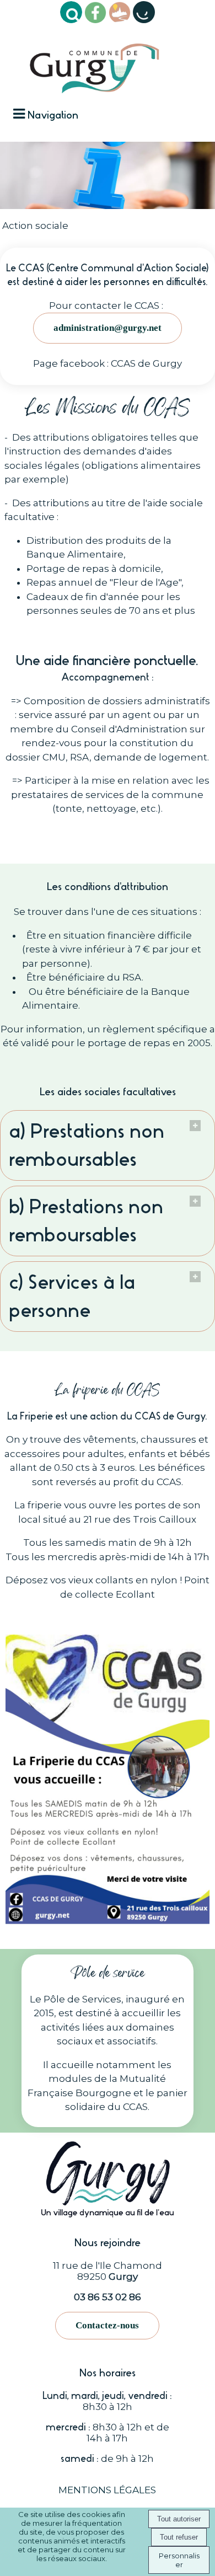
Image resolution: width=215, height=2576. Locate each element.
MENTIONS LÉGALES (107, 2490)
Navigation (53, 115)
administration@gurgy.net (108, 328)
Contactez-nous (107, 2325)
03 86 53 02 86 (108, 2297)
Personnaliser (179, 2560)
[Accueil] (95, 64)
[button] (71, 12)
